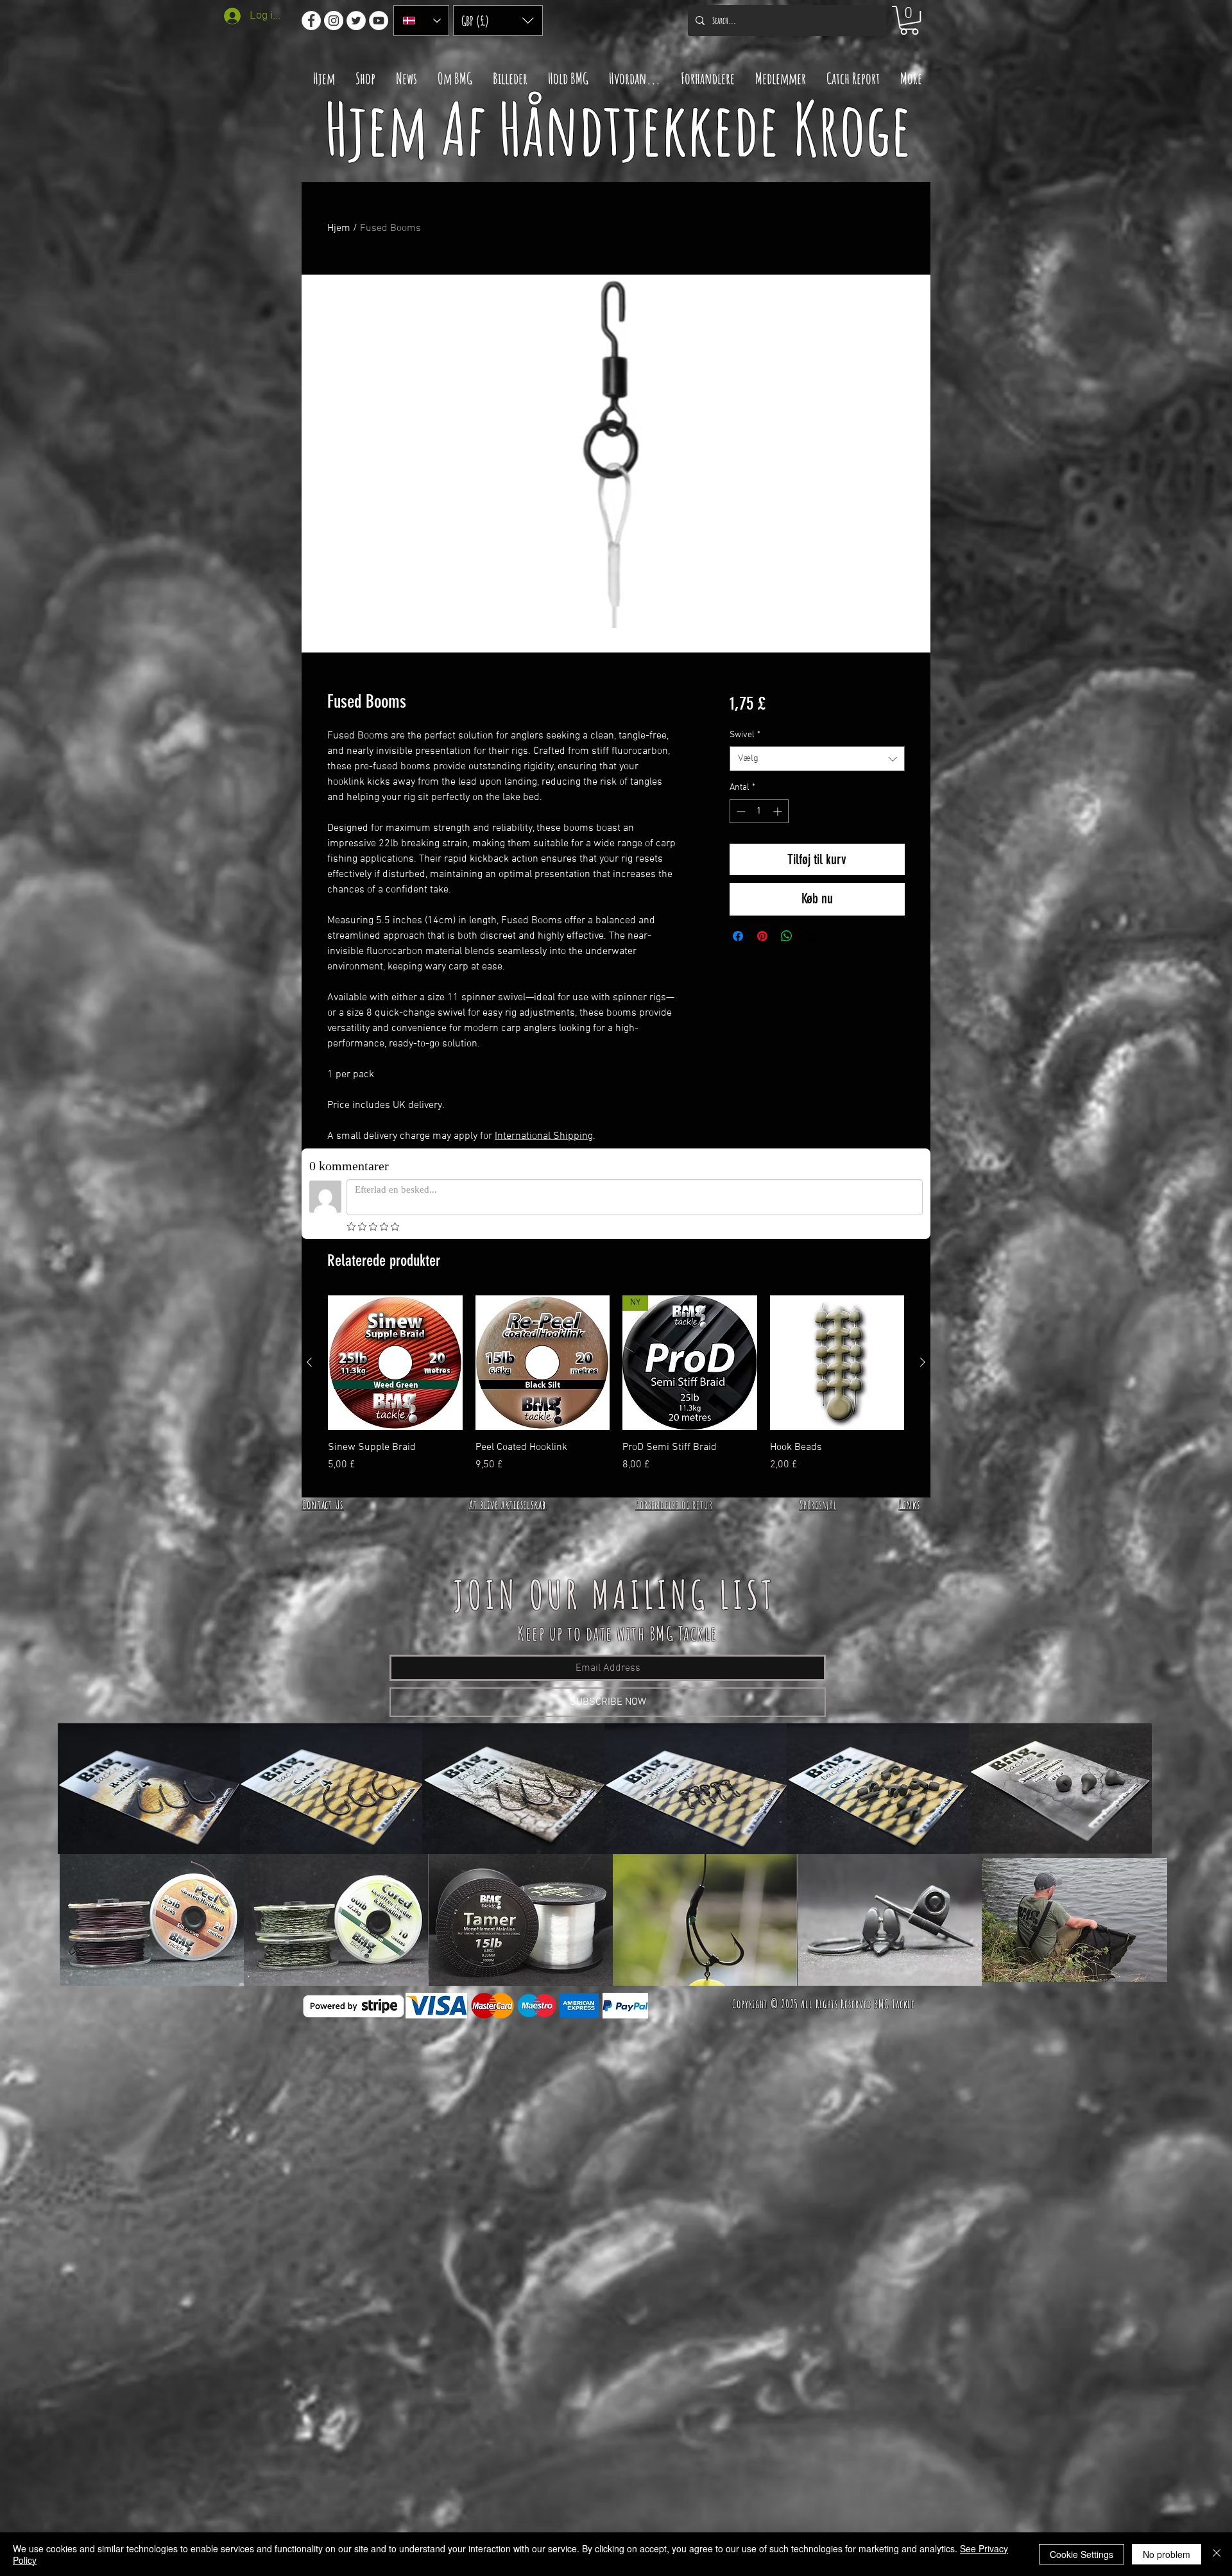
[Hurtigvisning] (395, 1363)
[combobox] (817, 759)
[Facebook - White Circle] (311, 21)
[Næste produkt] (923, 1362)
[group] (616, 1391)
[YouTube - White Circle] (379, 21)
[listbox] (498, 21)
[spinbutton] (759, 811)
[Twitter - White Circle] (356, 21)
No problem (1167, 2554)
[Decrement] (740, 811)
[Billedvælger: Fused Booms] (590, 645)
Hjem (339, 228)
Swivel (745, 735)
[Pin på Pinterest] (762, 936)
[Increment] (779, 811)
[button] (498, 21)
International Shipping (544, 1136)
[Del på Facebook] (738, 936)
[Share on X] (811, 936)
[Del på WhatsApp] (787, 936)
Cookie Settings (1082, 2554)
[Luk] (1217, 2554)
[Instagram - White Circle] (334, 21)
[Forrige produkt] (309, 1362)
